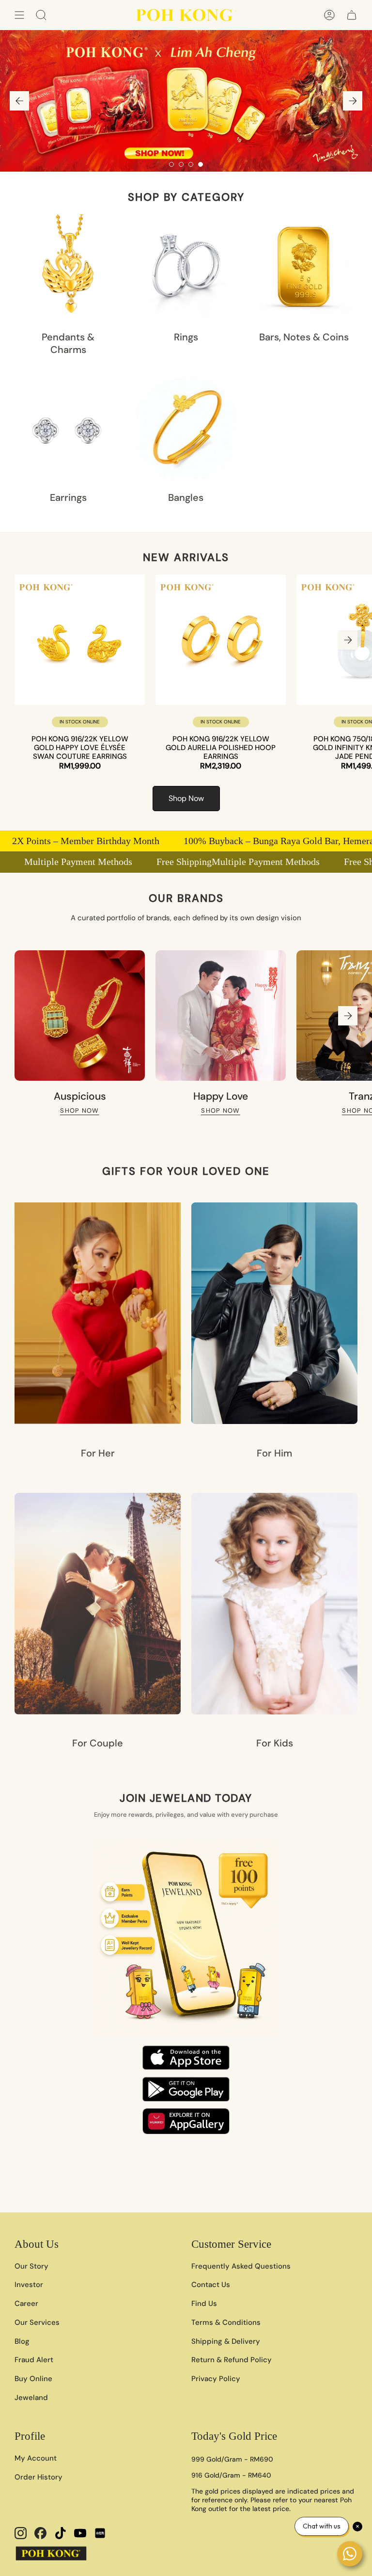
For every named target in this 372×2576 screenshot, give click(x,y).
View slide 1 (171, 164)
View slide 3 (191, 164)
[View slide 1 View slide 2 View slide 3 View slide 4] (186, 101)
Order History (39, 2477)
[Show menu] (19, 15)
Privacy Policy (216, 2379)
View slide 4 (201, 164)
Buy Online (33, 2379)
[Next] (353, 101)
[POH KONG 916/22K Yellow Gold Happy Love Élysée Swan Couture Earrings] (80, 640)
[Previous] (19, 101)
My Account (36, 2458)
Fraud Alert (34, 2360)
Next (348, 640)
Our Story (31, 2266)
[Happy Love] (221, 1016)
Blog (22, 2341)
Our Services (37, 2322)
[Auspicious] (80, 1016)
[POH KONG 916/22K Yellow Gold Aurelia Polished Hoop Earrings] (221, 640)
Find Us (204, 2304)
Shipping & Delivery (226, 2341)
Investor (29, 2285)
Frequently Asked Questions (241, 2266)
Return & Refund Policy (232, 2360)
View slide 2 (181, 164)
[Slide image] (186, 101)
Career (26, 2304)
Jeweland (31, 2398)
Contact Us (211, 2285)
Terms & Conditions (226, 2322)
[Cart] (352, 15)
